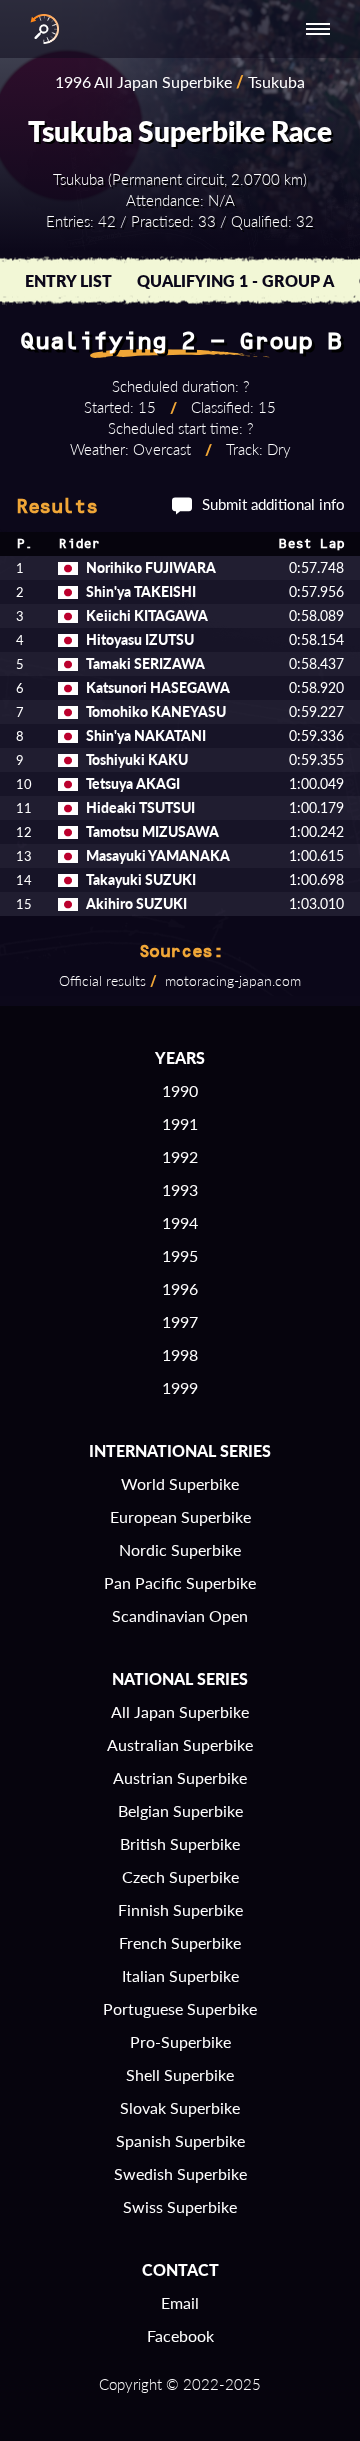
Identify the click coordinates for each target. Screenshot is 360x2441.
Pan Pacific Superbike (180, 1582)
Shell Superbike (180, 2074)
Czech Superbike (180, 1876)
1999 (180, 1387)
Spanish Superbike (180, 2140)
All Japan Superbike (180, 1711)
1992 (180, 1156)
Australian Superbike (180, 1744)
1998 (180, 1354)
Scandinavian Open (180, 1615)
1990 (180, 1090)
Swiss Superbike (180, 2206)
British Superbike (180, 1843)
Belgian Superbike (180, 1810)
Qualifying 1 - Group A (235, 280)
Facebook (180, 2335)
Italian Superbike (180, 1975)
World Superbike (180, 1483)
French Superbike (180, 1942)
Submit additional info (273, 504)
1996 (180, 1288)
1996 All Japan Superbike (143, 81)
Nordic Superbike (180, 1549)
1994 (180, 1222)
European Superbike (180, 1516)
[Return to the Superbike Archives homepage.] (40, 29)
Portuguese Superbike (180, 2008)
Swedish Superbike (180, 2173)
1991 (180, 1123)
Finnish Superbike (180, 1909)
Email (180, 2302)
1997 (180, 1321)
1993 (180, 1189)
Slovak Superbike (180, 2107)
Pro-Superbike (180, 2041)
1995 (180, 1255)
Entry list (68, 280)
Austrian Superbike (180, 1777)
